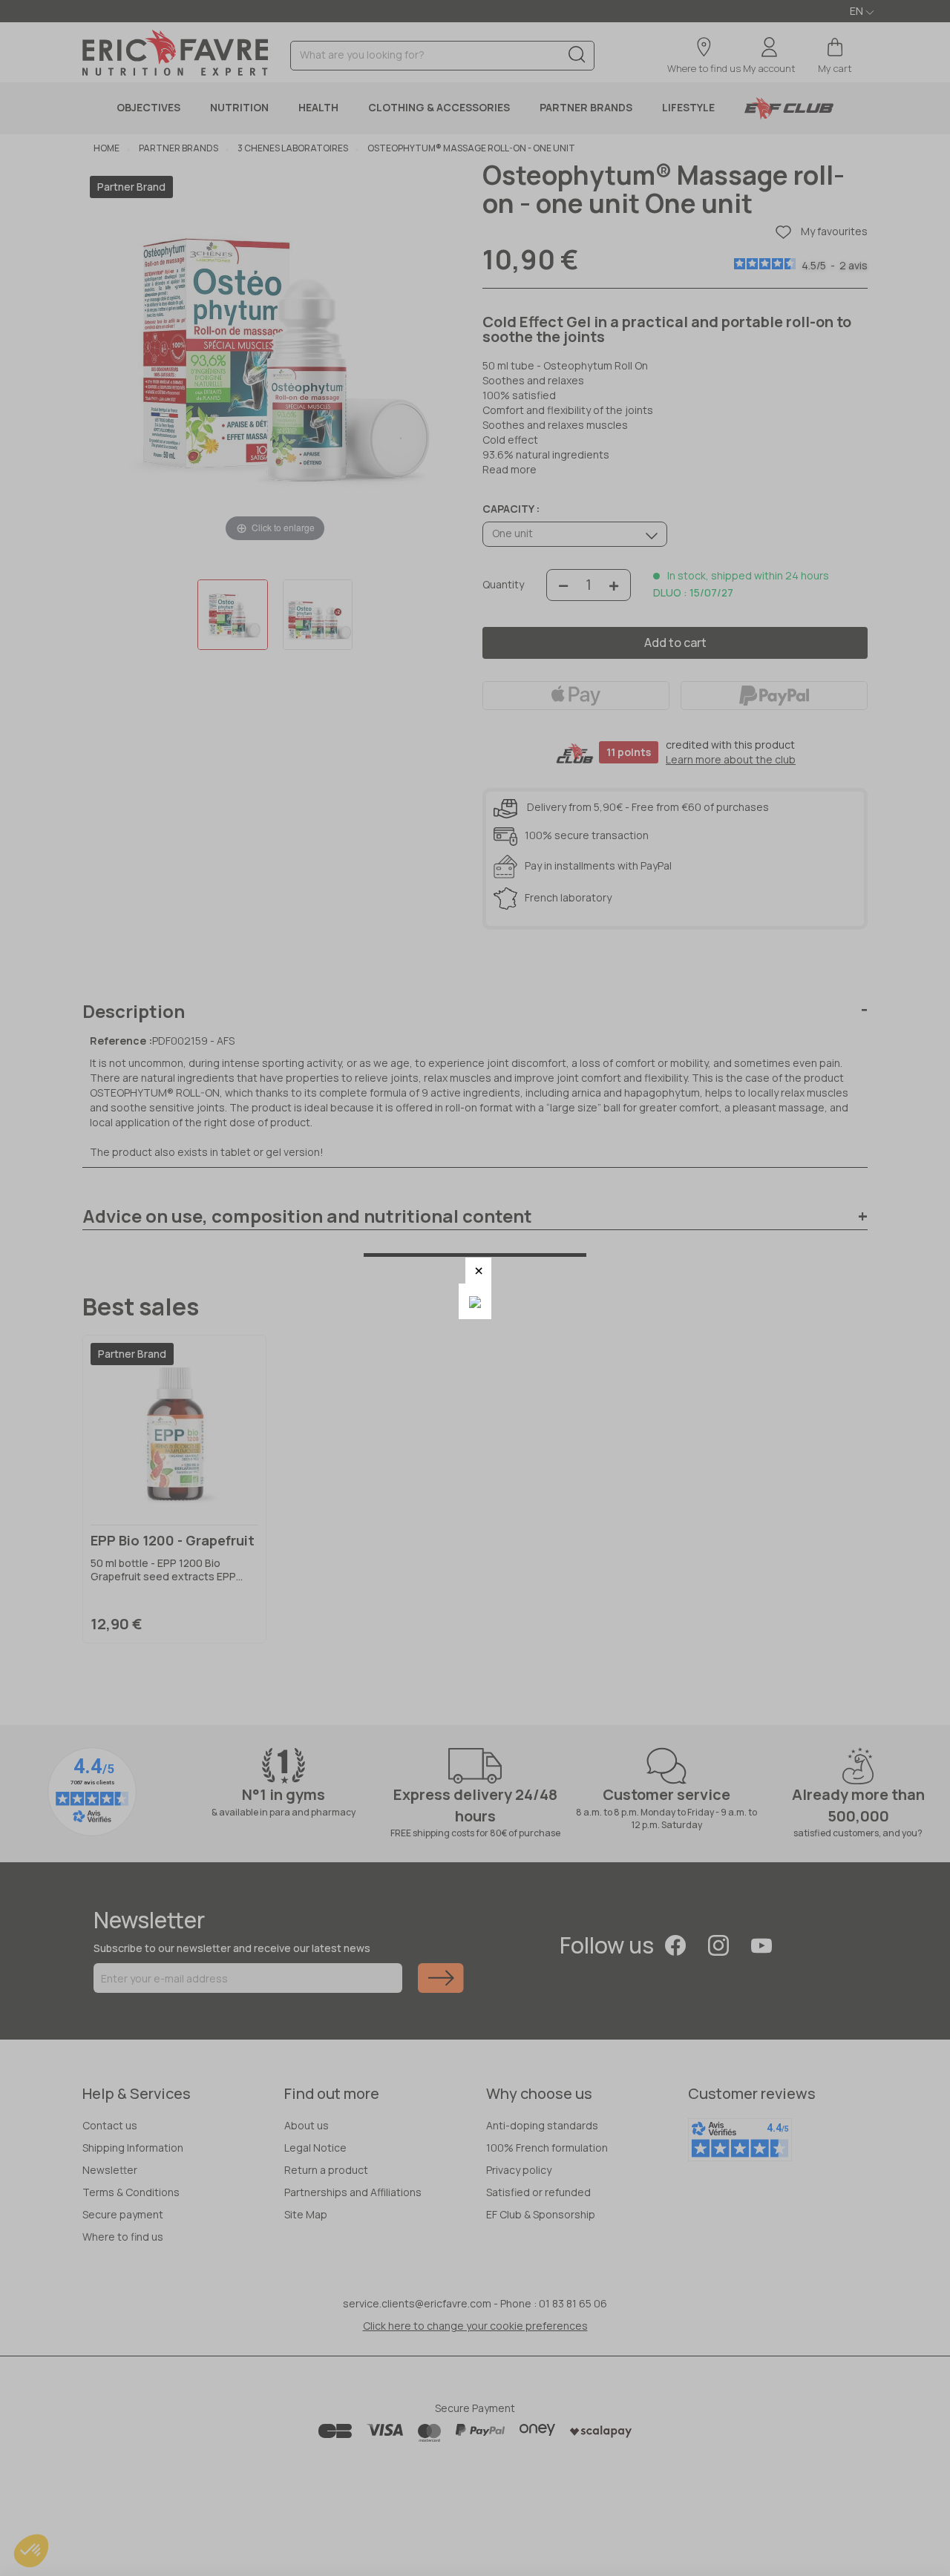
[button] (478, 1271)
